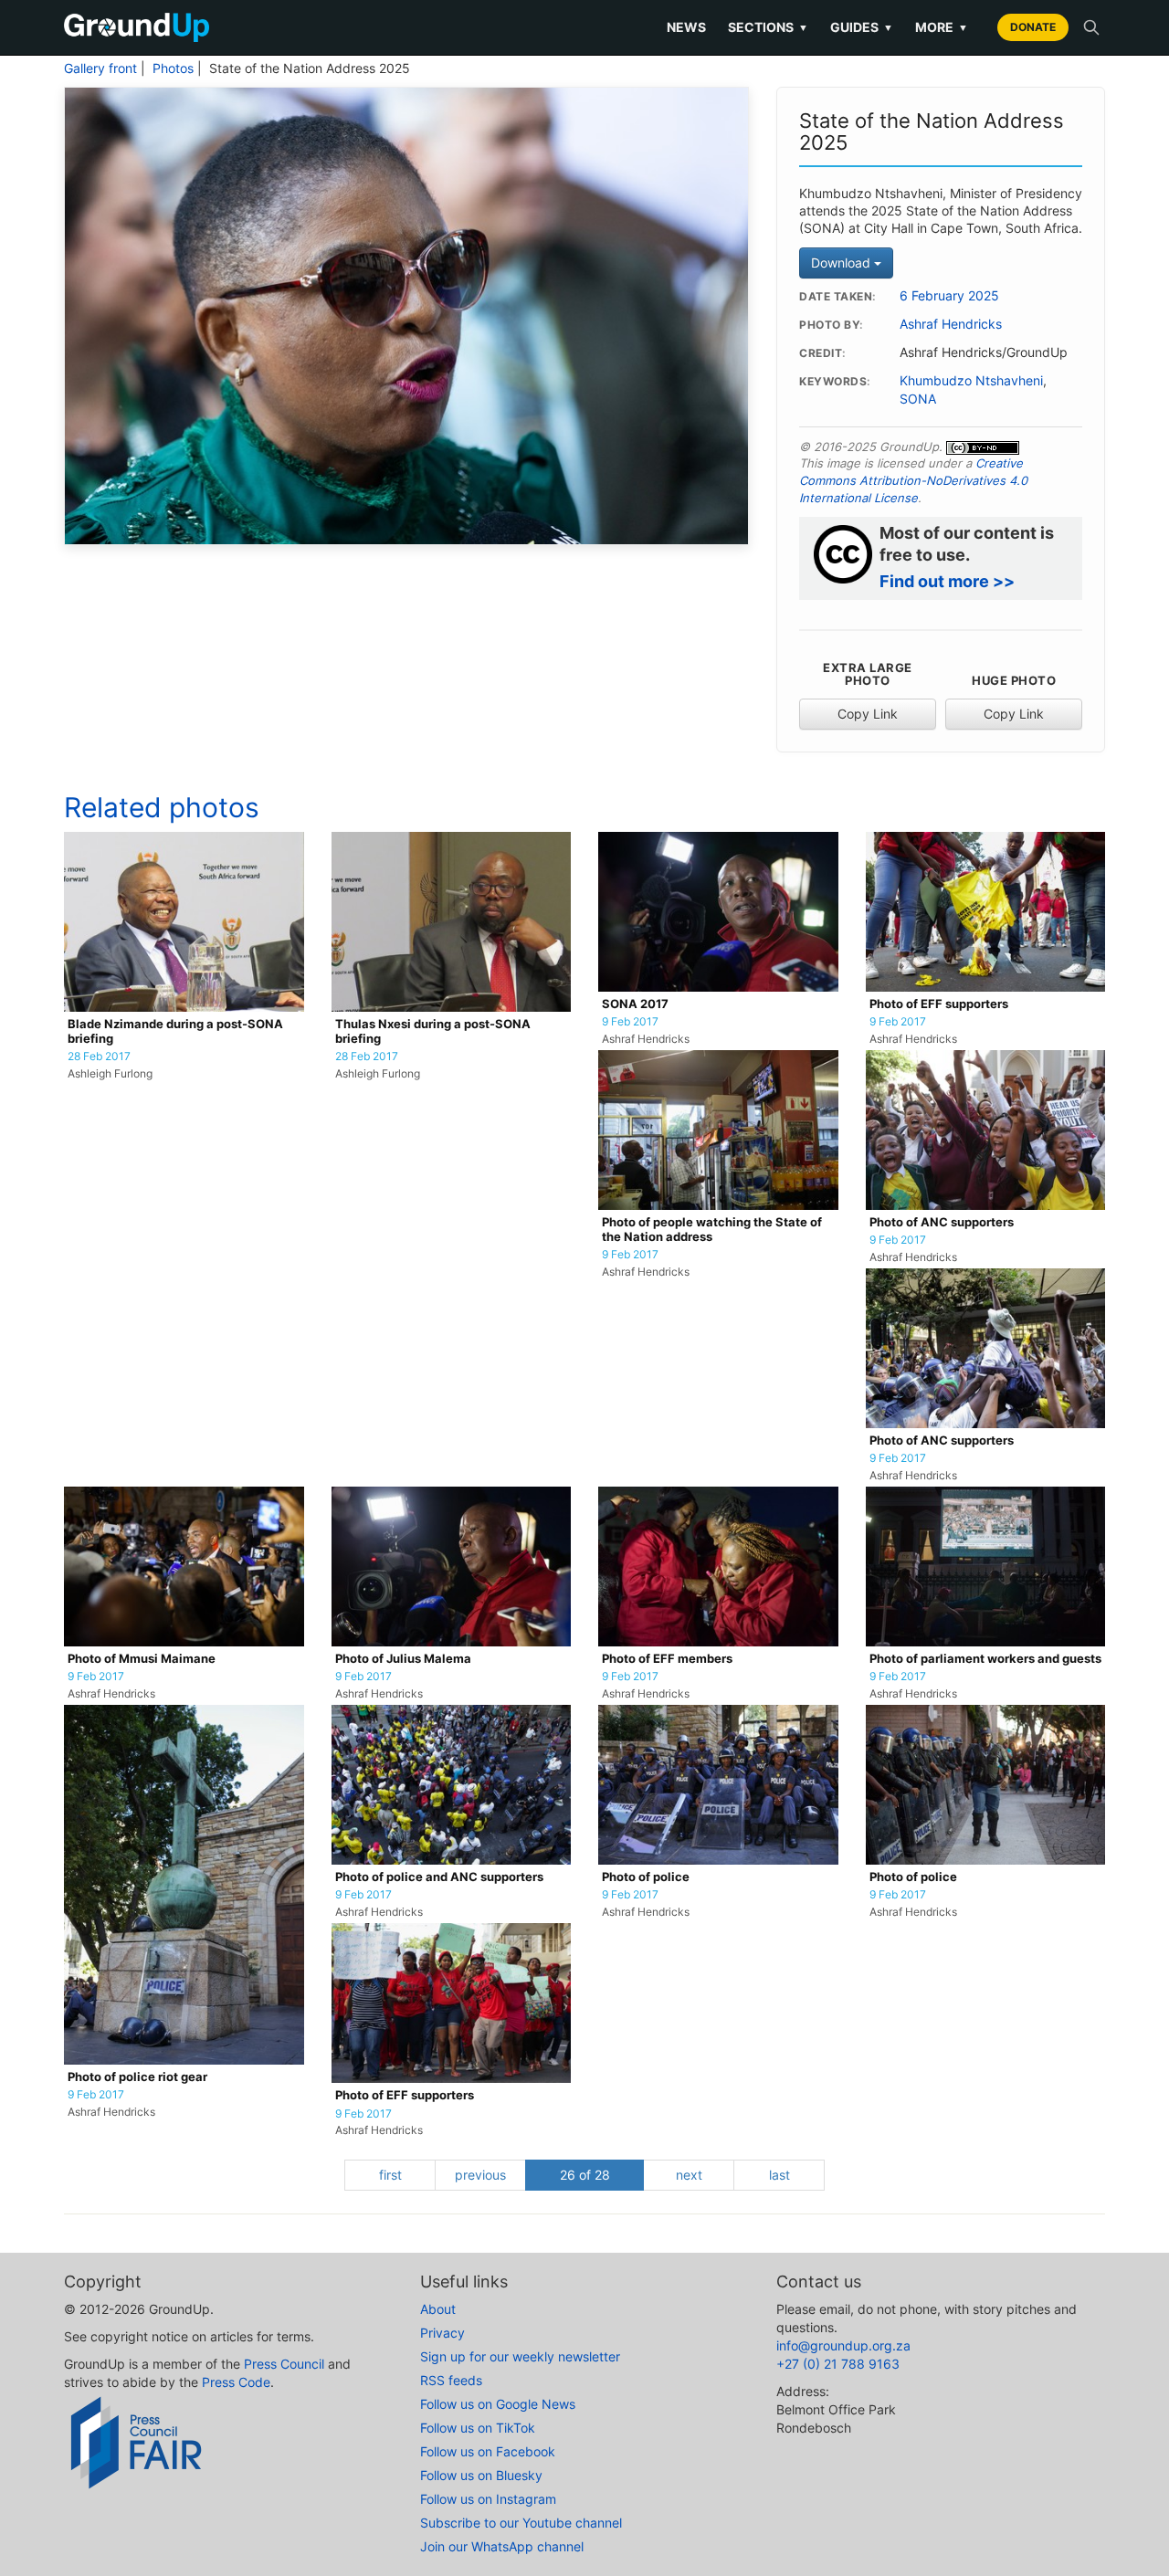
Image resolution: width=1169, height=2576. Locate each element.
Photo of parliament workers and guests (985, 1659)
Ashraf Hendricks (951, 324)
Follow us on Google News (498, 2404)
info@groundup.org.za (843, 2345)
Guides (862, 27)
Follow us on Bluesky (481, 2475)
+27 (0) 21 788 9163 (838, 2364)
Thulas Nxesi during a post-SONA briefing (433, 1031)
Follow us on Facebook (488, 2451)
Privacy (442, 2333)
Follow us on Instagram (488, 2499)
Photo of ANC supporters (942, 1222)
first (390, 2175)
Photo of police (646, 1877)
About (438, 2309)
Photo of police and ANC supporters (439, 1877)
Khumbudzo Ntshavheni (971, 381)
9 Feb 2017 (630, 1022)
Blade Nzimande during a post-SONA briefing (175, 1031)
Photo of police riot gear (137, 2077)
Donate (1033, 27)
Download (843, 263)
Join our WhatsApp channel (502, 2546)
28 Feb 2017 (99, 1057)
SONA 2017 (635, 1004)
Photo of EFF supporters (939, 1004)
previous (480, 2175)
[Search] (1091, 27)
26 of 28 (585, 2175)
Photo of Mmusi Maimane (142, 1659)
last (779, 2175)
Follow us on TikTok (478, 2428)
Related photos (162, 807)
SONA (918, 399)
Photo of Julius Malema (403, 1659)
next (689, 2175)
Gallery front (100, 68)
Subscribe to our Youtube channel (521, 2523)
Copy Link (868, 714)
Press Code (236, 2382)
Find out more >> (947, 581)
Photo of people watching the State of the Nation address (712, 1230)
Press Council (284, 2364)
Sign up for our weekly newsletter (520, 2356)
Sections (768, 27)
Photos (173, 68)
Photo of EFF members (667, 1659)
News (686, 27)
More (942, 27)
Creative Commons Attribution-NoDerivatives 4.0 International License (913, 480)
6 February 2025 (949, 296)
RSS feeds (451, 2380)
